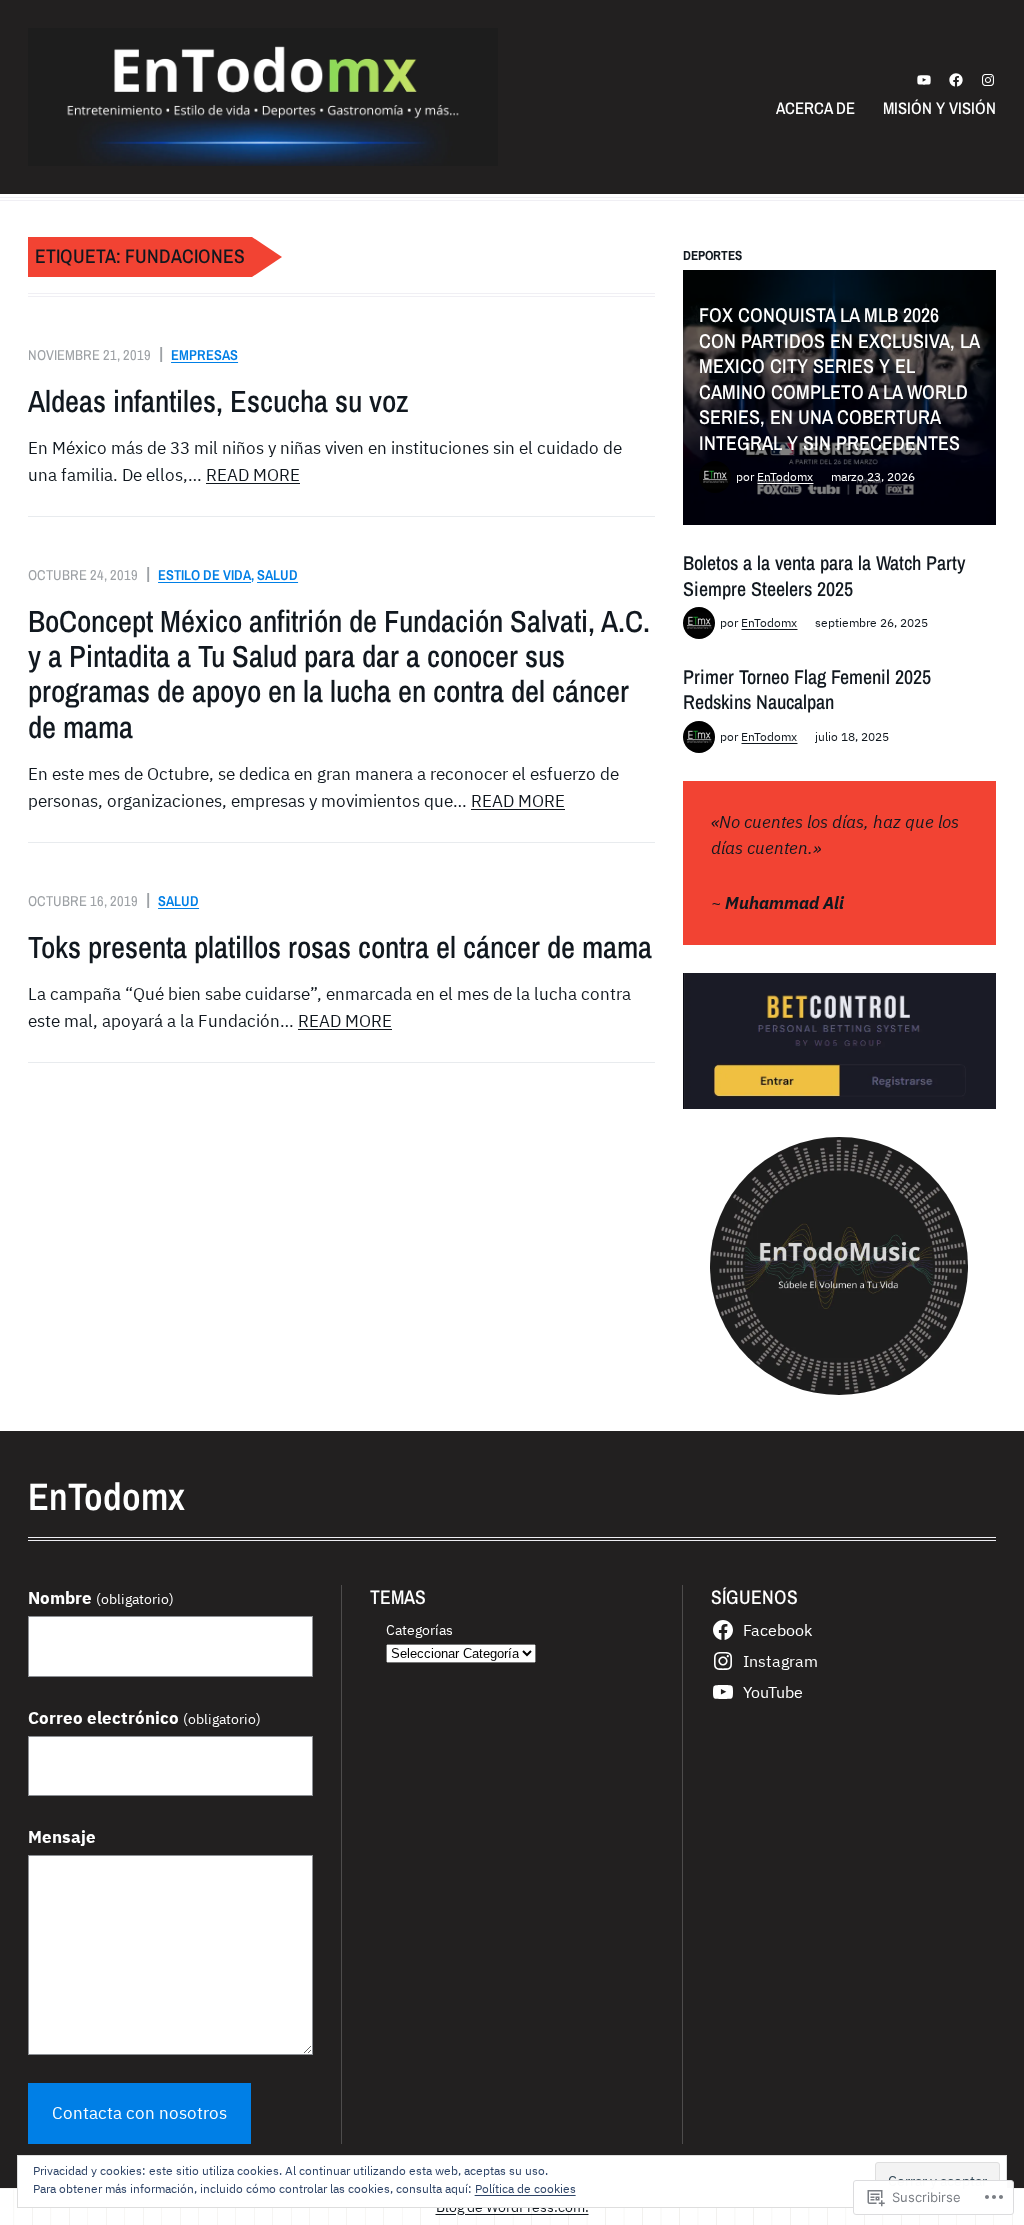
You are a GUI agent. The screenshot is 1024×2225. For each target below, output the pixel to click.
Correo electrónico (144, 1718)
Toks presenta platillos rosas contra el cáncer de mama (340, 947)
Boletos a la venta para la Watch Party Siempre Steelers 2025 (824, 575)
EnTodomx (785, 476)
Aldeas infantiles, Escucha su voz (218, 401)
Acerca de (815, 108)
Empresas (204, 354)
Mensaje (62, 1837)
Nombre (101, 1598)
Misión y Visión (939, 108)
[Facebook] (956, 80)
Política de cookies (525, 2188)
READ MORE (253, 475)
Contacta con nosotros (139, 2113)
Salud (277, 574)
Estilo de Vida (204, 574)
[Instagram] (988, 80)
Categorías (419, 1629)
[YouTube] (924, 80)
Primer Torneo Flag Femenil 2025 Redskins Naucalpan (807, 689)
